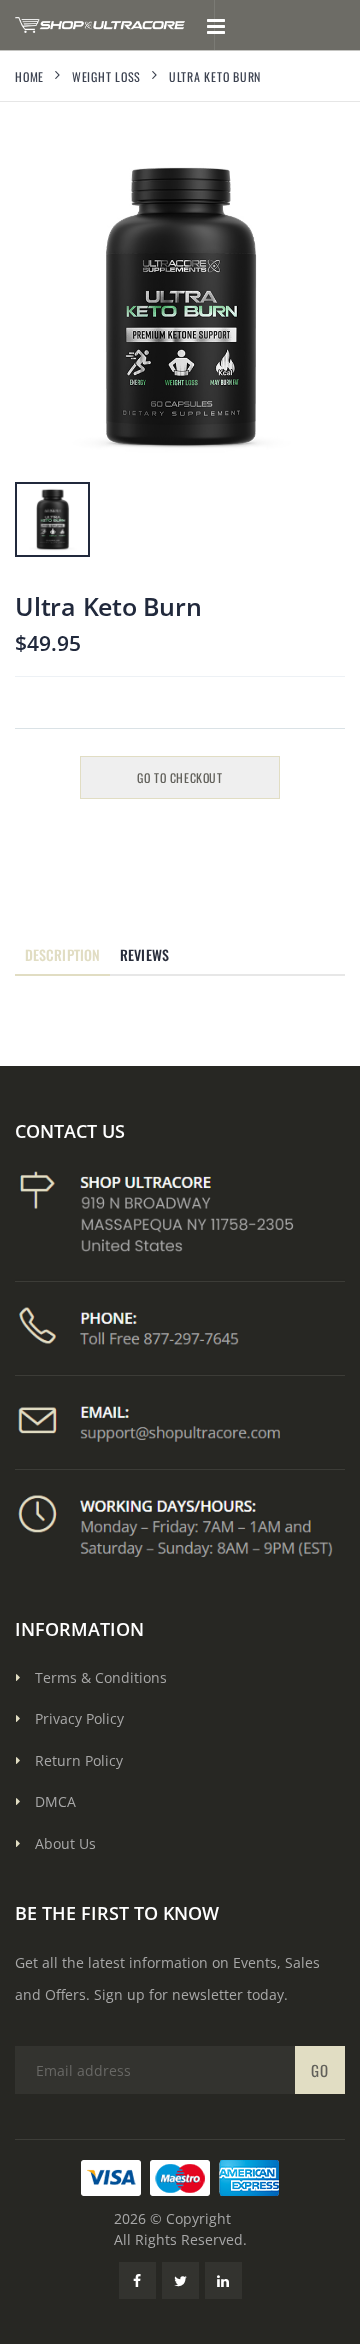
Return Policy (79, 1760)
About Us (65, 1843)
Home (29, 76)
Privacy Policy (79, 1718)
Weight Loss (106, 76)
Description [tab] (62, 954)
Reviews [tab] (144, 954)
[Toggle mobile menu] (215, 25)
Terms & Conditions (101, 1677)
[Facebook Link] (137, 2280)
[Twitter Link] (180, 2280)
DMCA (55, 1801)
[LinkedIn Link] (223, 2280)
